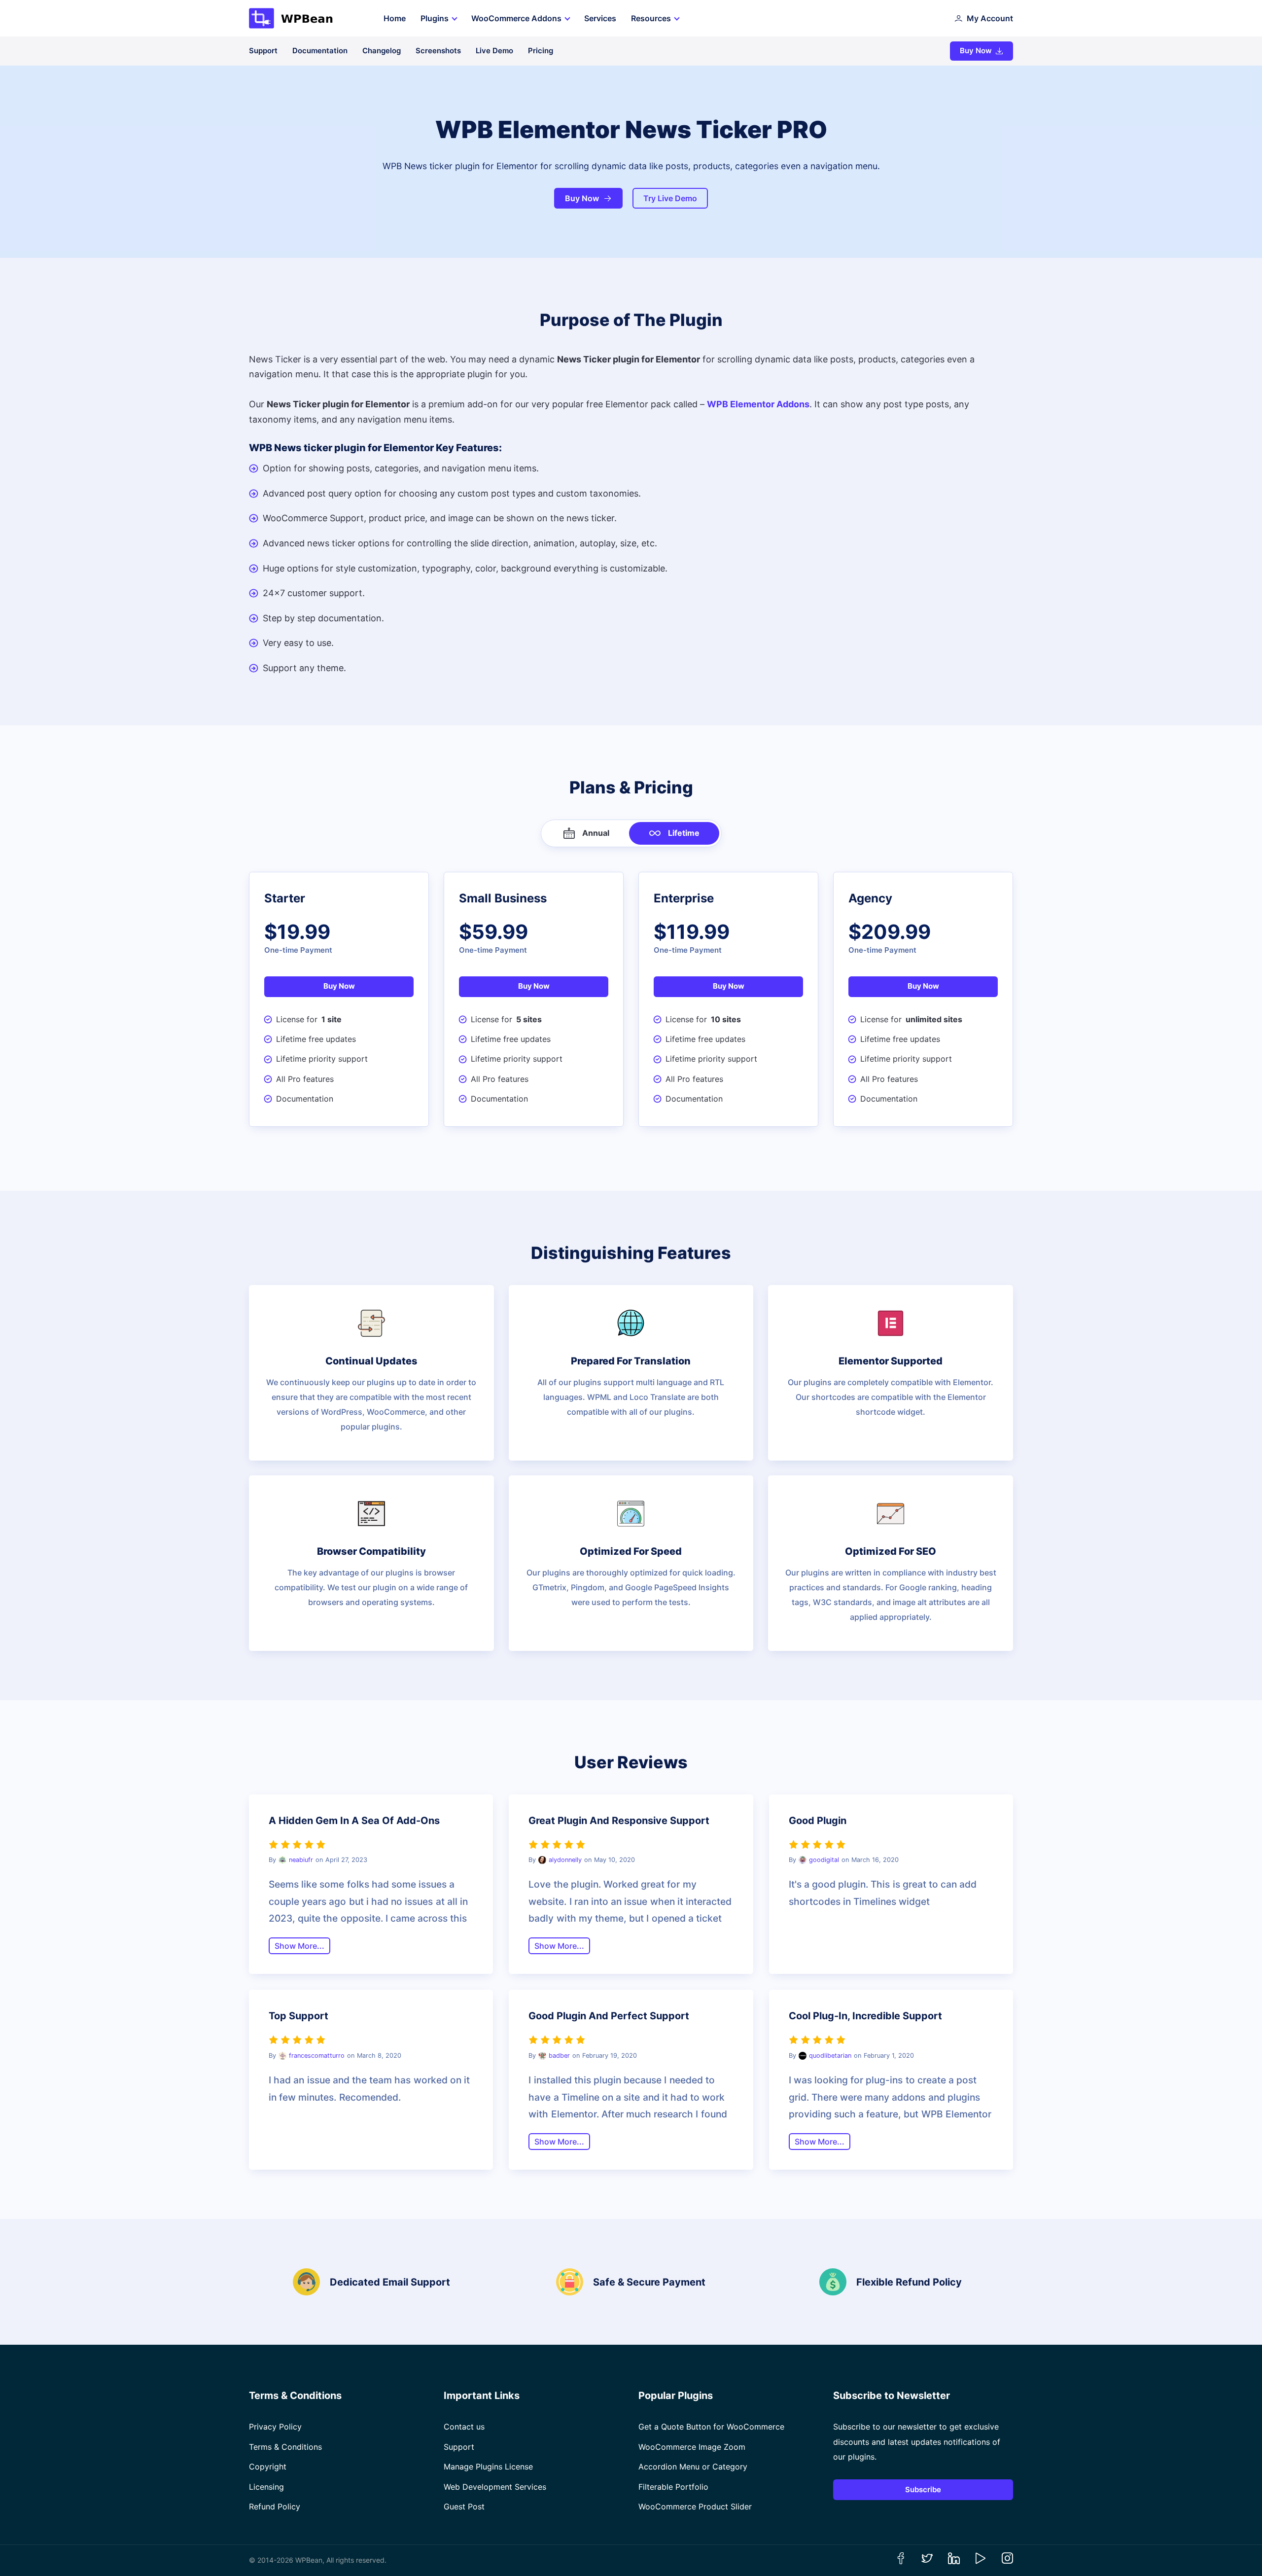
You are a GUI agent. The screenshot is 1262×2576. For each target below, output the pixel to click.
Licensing (266, 2487)
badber (559, 2056)
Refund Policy (275, 2506)
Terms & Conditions (285, 2447)
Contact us (464, 2427)
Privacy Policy (275, 2427)
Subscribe (923, 2489)
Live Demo (494, 51)
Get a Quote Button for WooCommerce (711, 2427)
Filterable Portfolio (673, 2487)
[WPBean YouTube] (981, 2561)
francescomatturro (317, 2056)
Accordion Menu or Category (693, 2467)
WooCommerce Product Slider (695, 2506)
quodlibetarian (830, 2056)
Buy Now (976, 51)
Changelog (382, 51)
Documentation (320, 51)
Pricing (541, 51)
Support (263, 51)
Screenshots (438, 51)
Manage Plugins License (488, 2467)
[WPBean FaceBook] (901, 2561)
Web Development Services (495, 2487)
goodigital (824, 1860)
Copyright (268, 2467)
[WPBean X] (927, 2561)
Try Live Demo (670, 198)
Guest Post (464, 2506)
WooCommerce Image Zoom (692, 2447)
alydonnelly (565, 1860)
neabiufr (301, 1860)
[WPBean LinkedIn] (954, 2561)
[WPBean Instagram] (1007, 2561)
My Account (990, 18)
